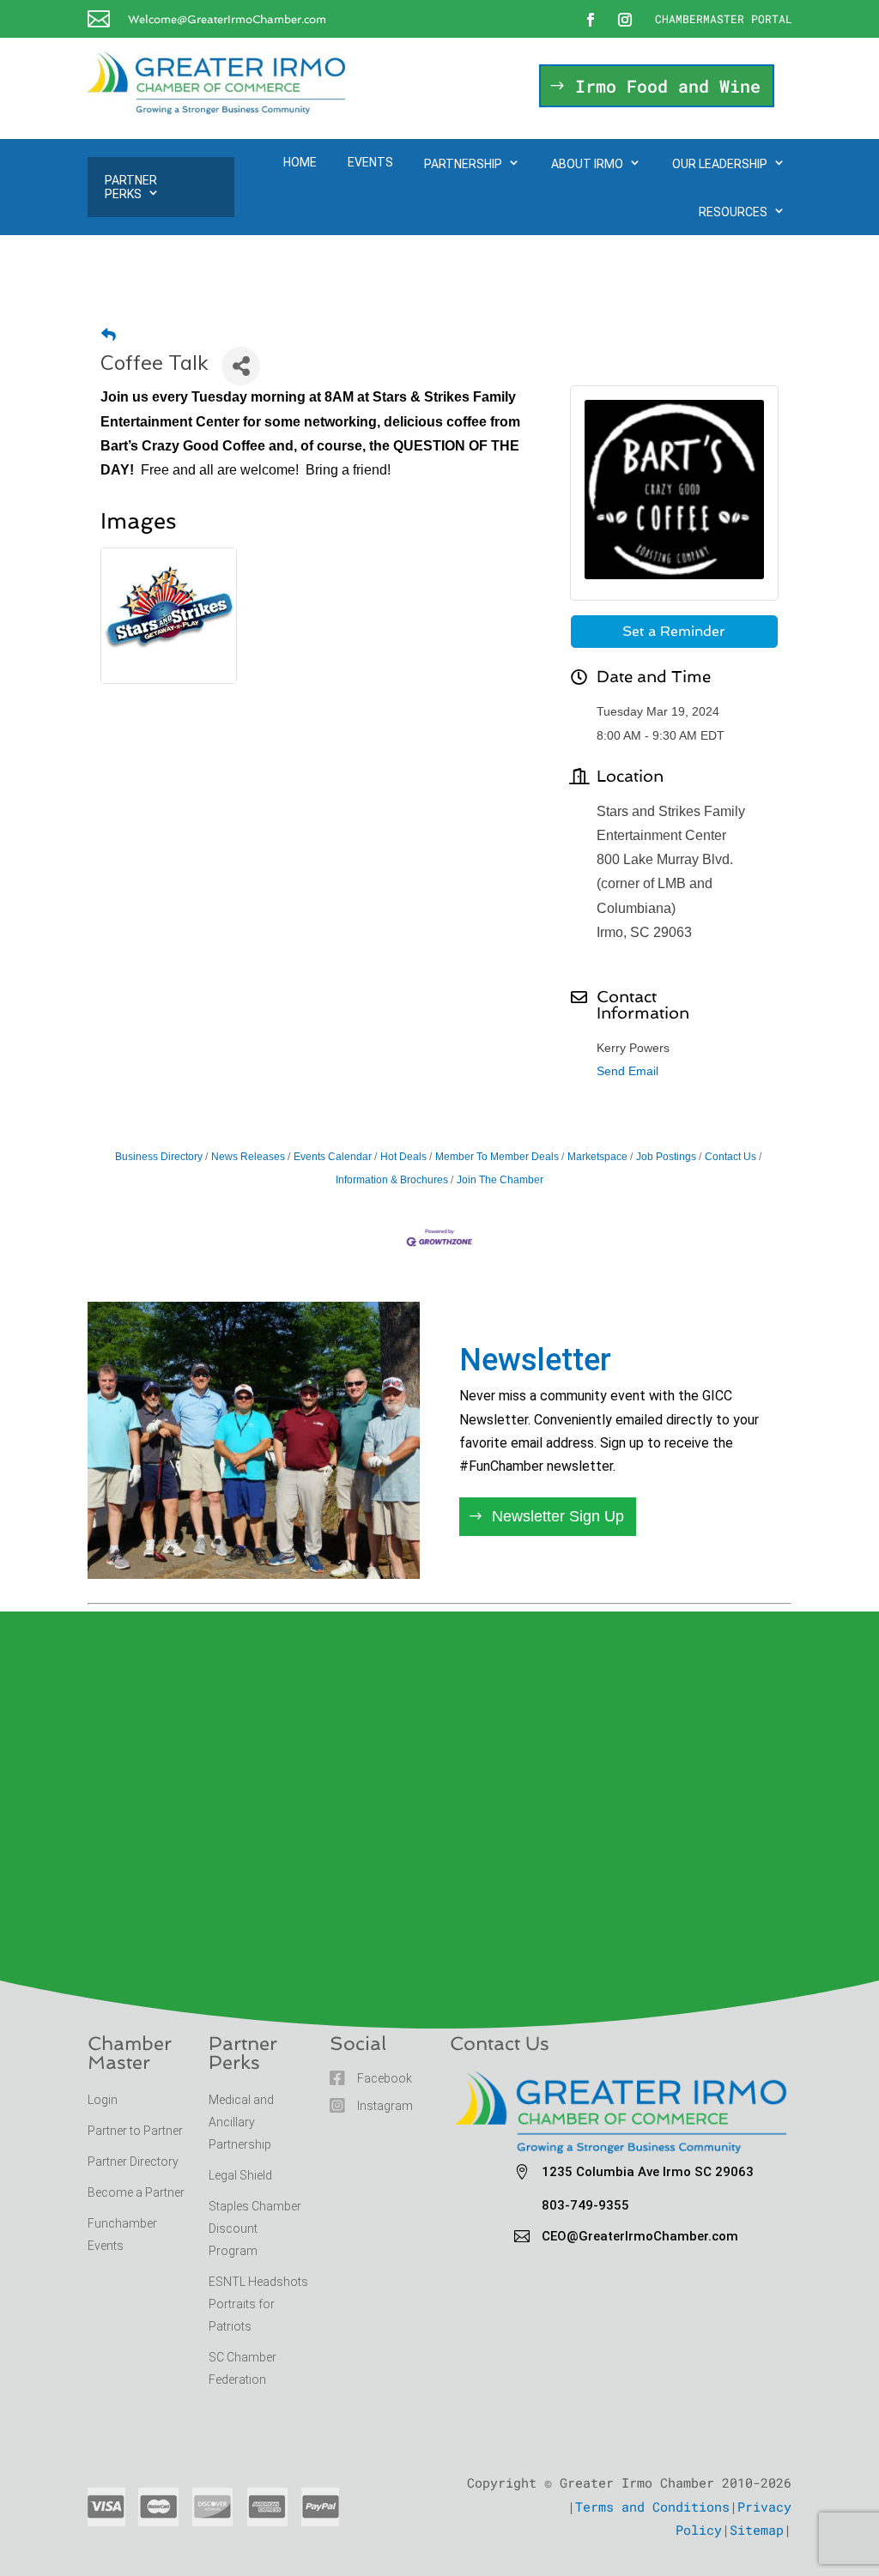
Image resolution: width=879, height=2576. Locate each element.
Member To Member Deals (497, 1157)
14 (349, 1542)
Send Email (627, 1071)
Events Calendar (333, 1157)
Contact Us (730, 1157)
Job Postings (666, 1157)
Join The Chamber (500, 1180)
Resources (733, 212)
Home (300, 162)
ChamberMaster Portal (724, 19)
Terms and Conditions (652, 2506)
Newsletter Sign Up (558, 1516)
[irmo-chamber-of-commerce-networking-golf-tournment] (254, 1573)
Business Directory (159, 1157)
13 (334, 1542)
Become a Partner (137, 2192)
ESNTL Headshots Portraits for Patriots (258, 2304)
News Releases (248, 1157)
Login (103, 2100)
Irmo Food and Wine (668, 86)
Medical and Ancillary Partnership (241, 2122)
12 (320, 1542)
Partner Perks (131, 187)
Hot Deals (403, 1157)
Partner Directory (133, 2162)
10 (291, 1542)
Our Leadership (720, 164)
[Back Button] (109, 335)
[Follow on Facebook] (591, 20)
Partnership (463, 164)
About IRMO (587, 164)
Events (370, 162)
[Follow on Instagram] (625, 20)
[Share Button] (241, 366)
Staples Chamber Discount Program (255, 2228)
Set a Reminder (674, 631)
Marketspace (597, 1157)
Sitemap (757, 2530)
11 (305, 1542)
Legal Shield (240, 2175)
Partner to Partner (136, 2131)
